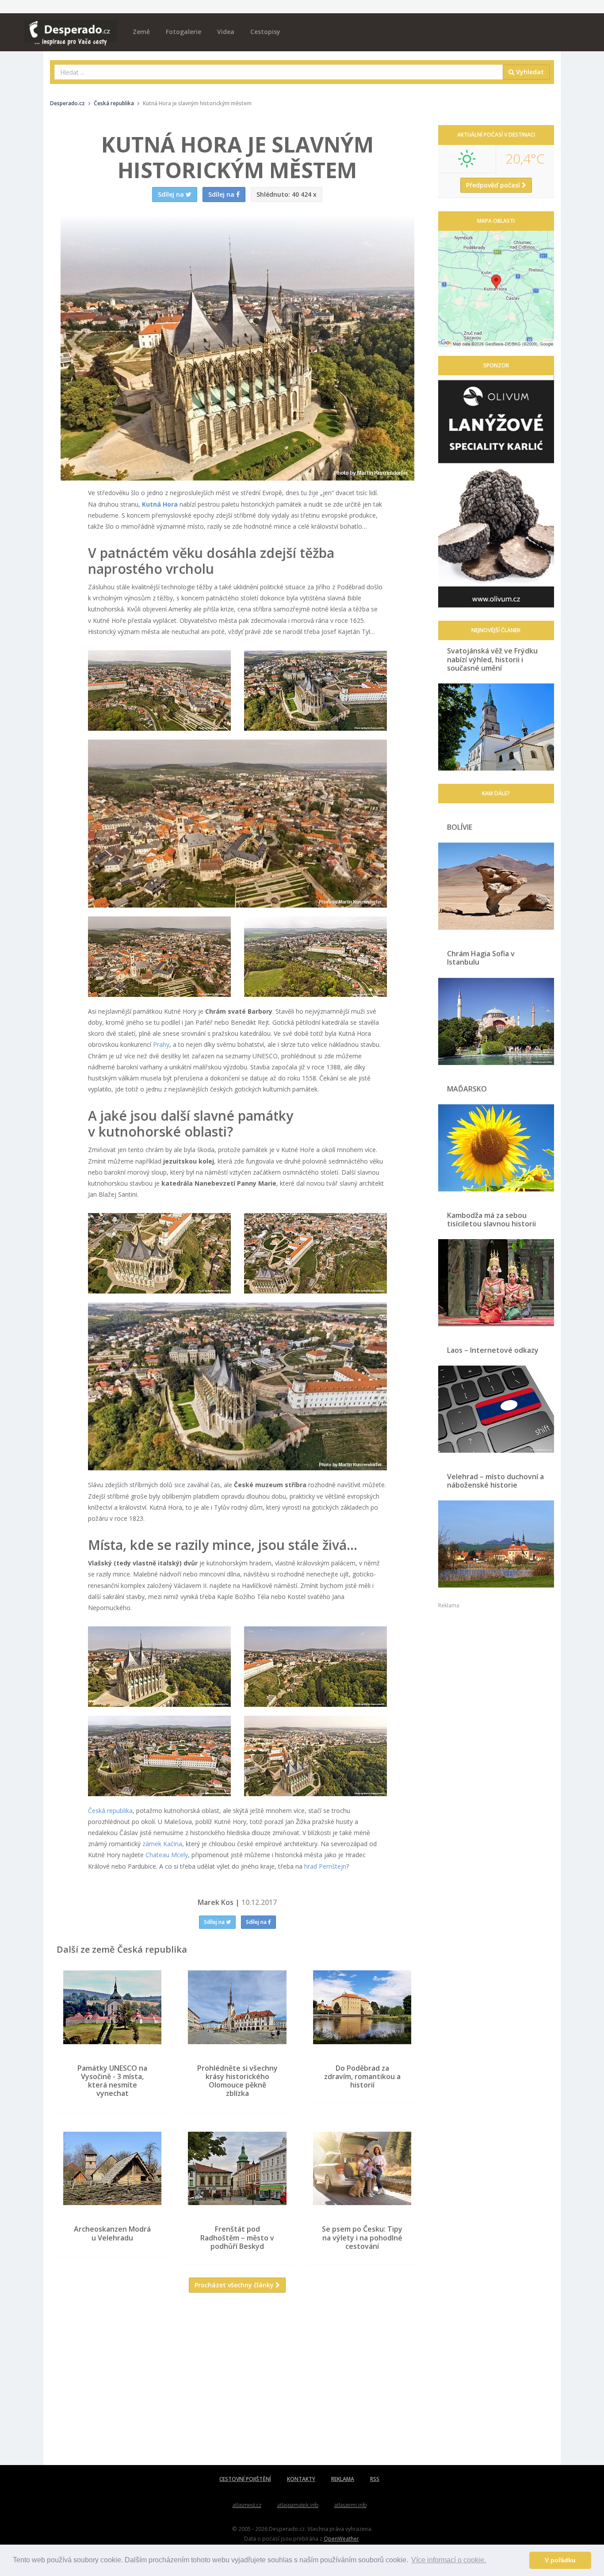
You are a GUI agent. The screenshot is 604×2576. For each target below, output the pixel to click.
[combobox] (279, 72)
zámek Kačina (162, 1844)
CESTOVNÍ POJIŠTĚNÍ (245, 2479)
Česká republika (110, 1811)
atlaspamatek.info (298, 2505)
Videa (226, 32)
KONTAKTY (301, 2479)
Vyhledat (529, 72)
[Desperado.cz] (71, 27)
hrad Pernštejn (325, 1866)
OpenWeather (341, 2538)
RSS (375, 2479)
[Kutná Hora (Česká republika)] (159, 691)
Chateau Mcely (167, 1855)
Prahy (161, 1044)
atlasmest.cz (247, 2505)
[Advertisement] (237, 2385)
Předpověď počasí (494, 185)
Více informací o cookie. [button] (449, 2560)
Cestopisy (265, 32)
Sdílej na (215, 1922)
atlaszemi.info (350, 2505)
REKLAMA (343, 2479)
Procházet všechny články (235, 2285)
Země (141, 32)
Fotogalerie (183, 32)
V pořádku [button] (560, 2560)
